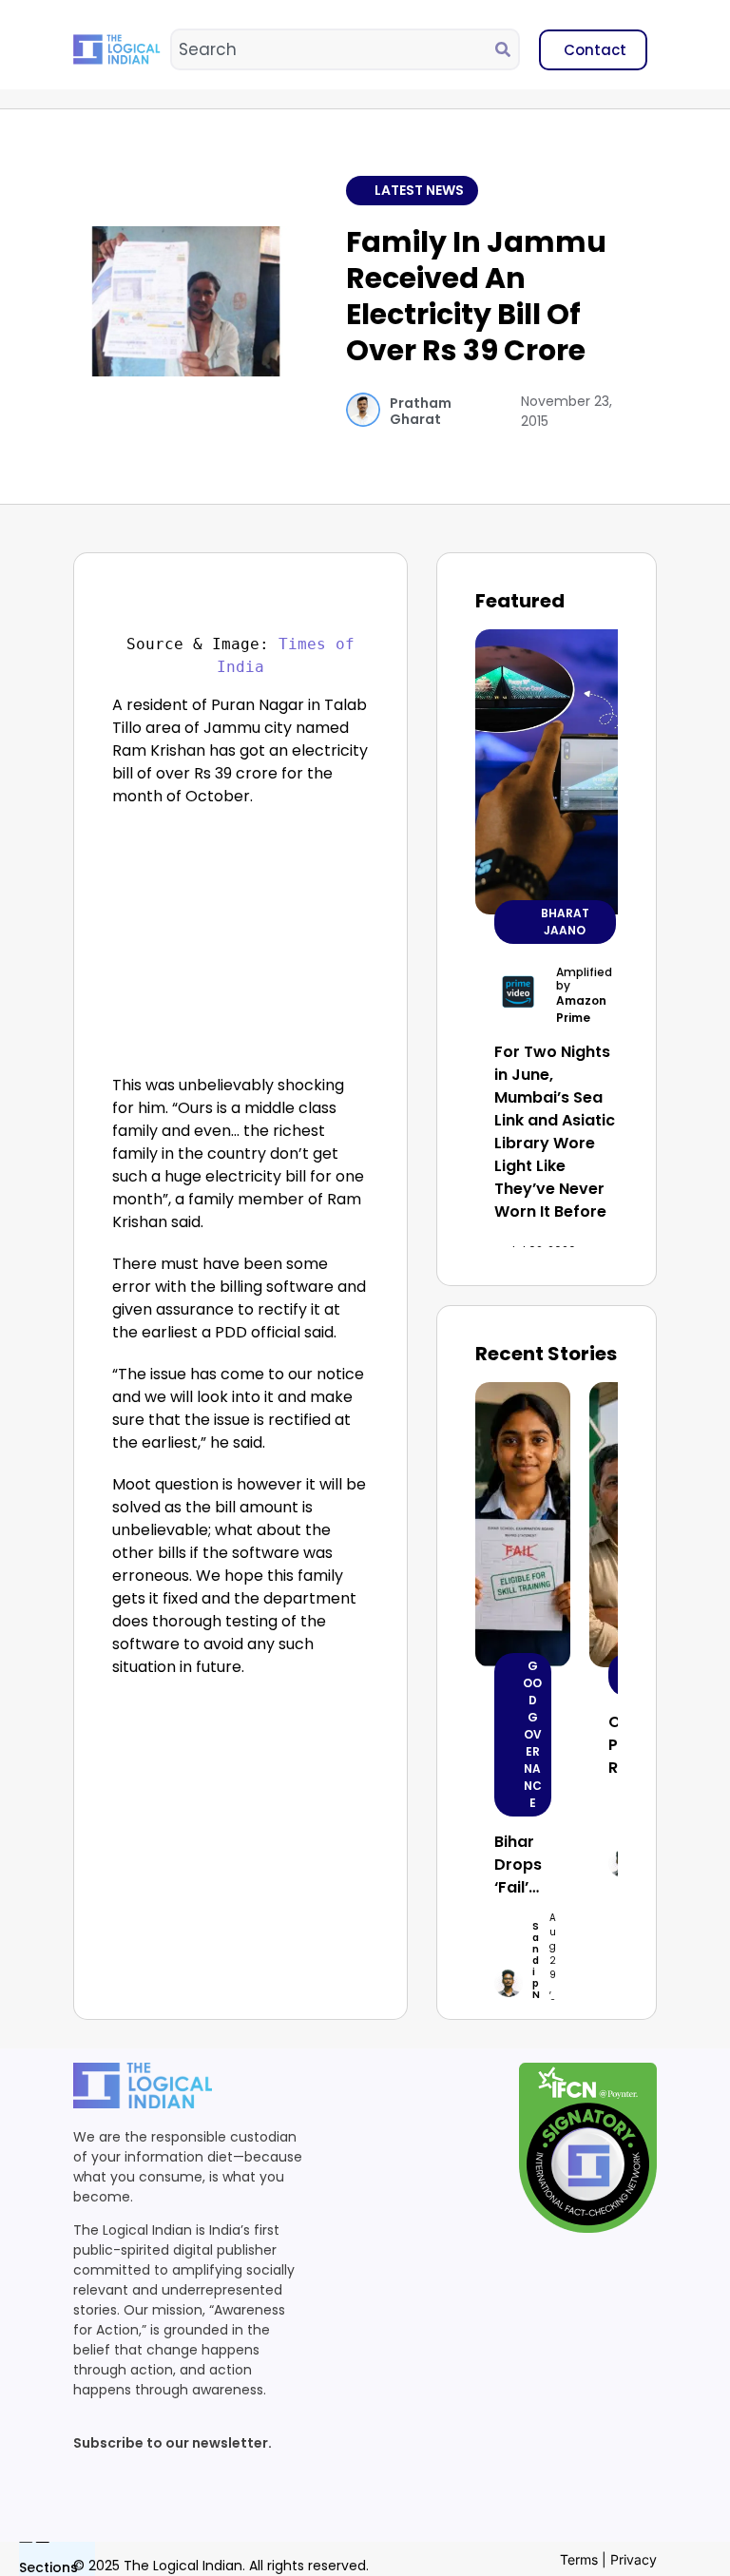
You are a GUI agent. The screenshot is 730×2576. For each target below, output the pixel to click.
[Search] (507, 49)
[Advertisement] (241, 946)
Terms (579, 2559)
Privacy (634, 2559)
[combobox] (334, 49)
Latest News (419, 190)
